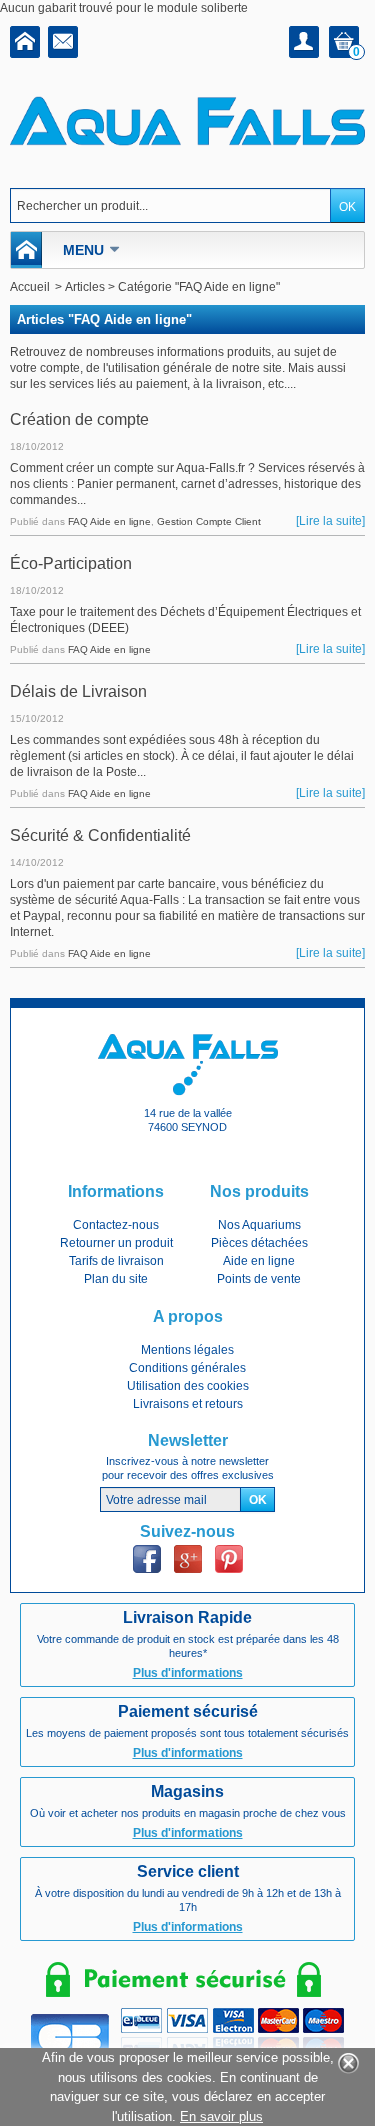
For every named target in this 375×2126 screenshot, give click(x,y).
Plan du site (116, 1279)
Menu (83, 250)
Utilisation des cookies (188, 1386)
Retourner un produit (116, 1243)
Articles (85, 287)
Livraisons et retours (188, 1404)
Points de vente (259, 1279)
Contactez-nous (116, 1225)
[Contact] (63, 44)
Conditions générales (187, 1368)
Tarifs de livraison (116, 1261)
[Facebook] (147, 1559)
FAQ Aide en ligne (109, 521)
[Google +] (188, 1559)
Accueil (30, 287)
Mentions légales (187, 1350)
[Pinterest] (229, 1559)
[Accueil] (25, 44)
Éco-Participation (71, 563)
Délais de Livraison (78, 691)
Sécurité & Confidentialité (100, 835)
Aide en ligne (259, 1261)
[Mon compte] (304, 42)
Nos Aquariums (259, 1225)
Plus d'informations (188, 1673)
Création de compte (79, 419)
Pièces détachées (259, 1243)
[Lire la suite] (330, 521)
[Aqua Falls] (187, 118)
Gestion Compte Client (209, 521)
